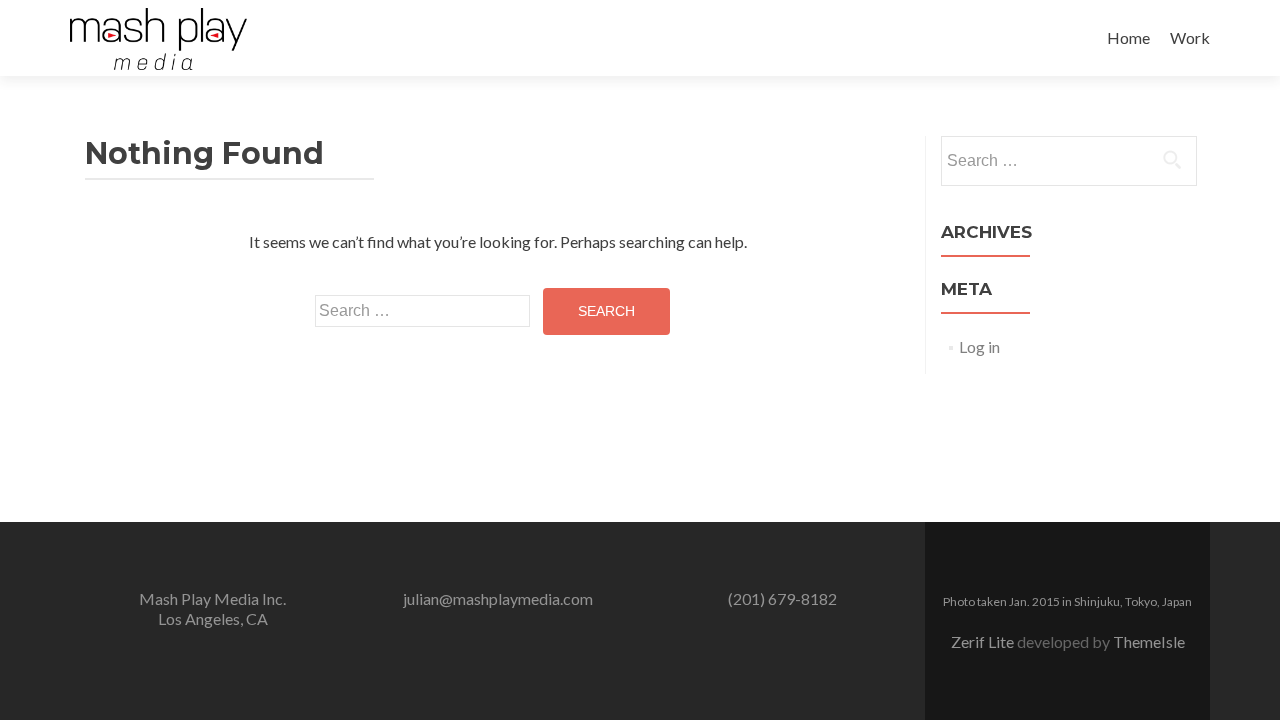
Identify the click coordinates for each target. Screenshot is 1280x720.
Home (1128, 37)
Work (1190, 37)
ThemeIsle (1149, 641)
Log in (979, 346)
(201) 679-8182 (782, 598)
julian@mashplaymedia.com (498, 598)
